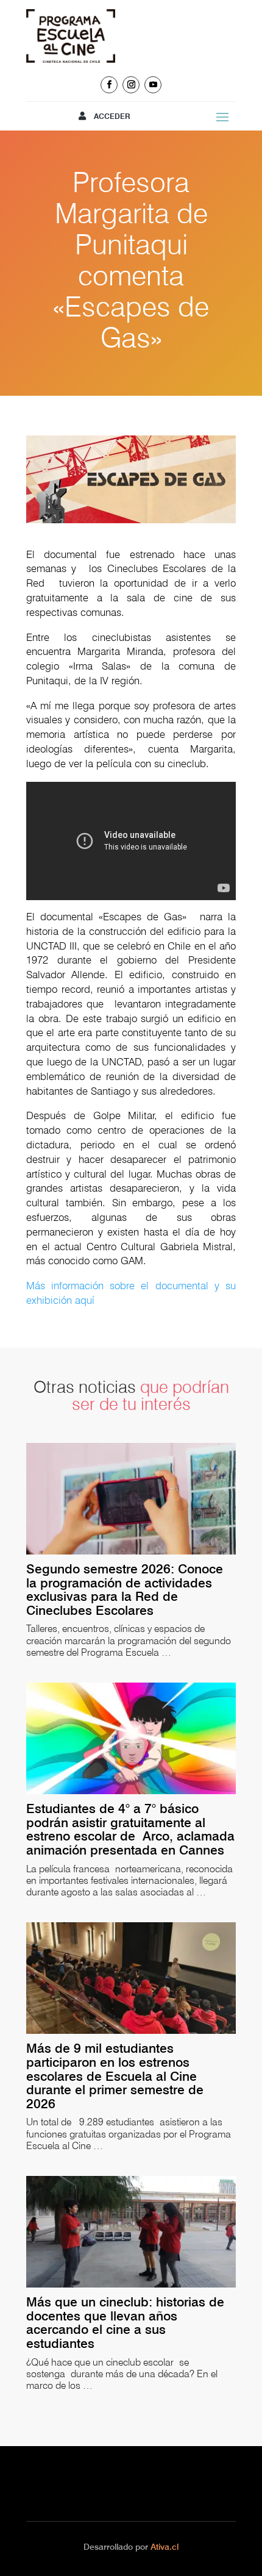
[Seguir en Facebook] (109, 85)
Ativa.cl (165, 2547)
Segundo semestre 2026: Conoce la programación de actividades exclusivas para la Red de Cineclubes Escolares (125, 1590)
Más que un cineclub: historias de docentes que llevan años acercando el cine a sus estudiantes (125, 2323)
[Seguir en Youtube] (153, 85)
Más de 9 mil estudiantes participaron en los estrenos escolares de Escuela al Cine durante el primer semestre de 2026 (115, 2076)
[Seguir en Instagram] (131, 85)
